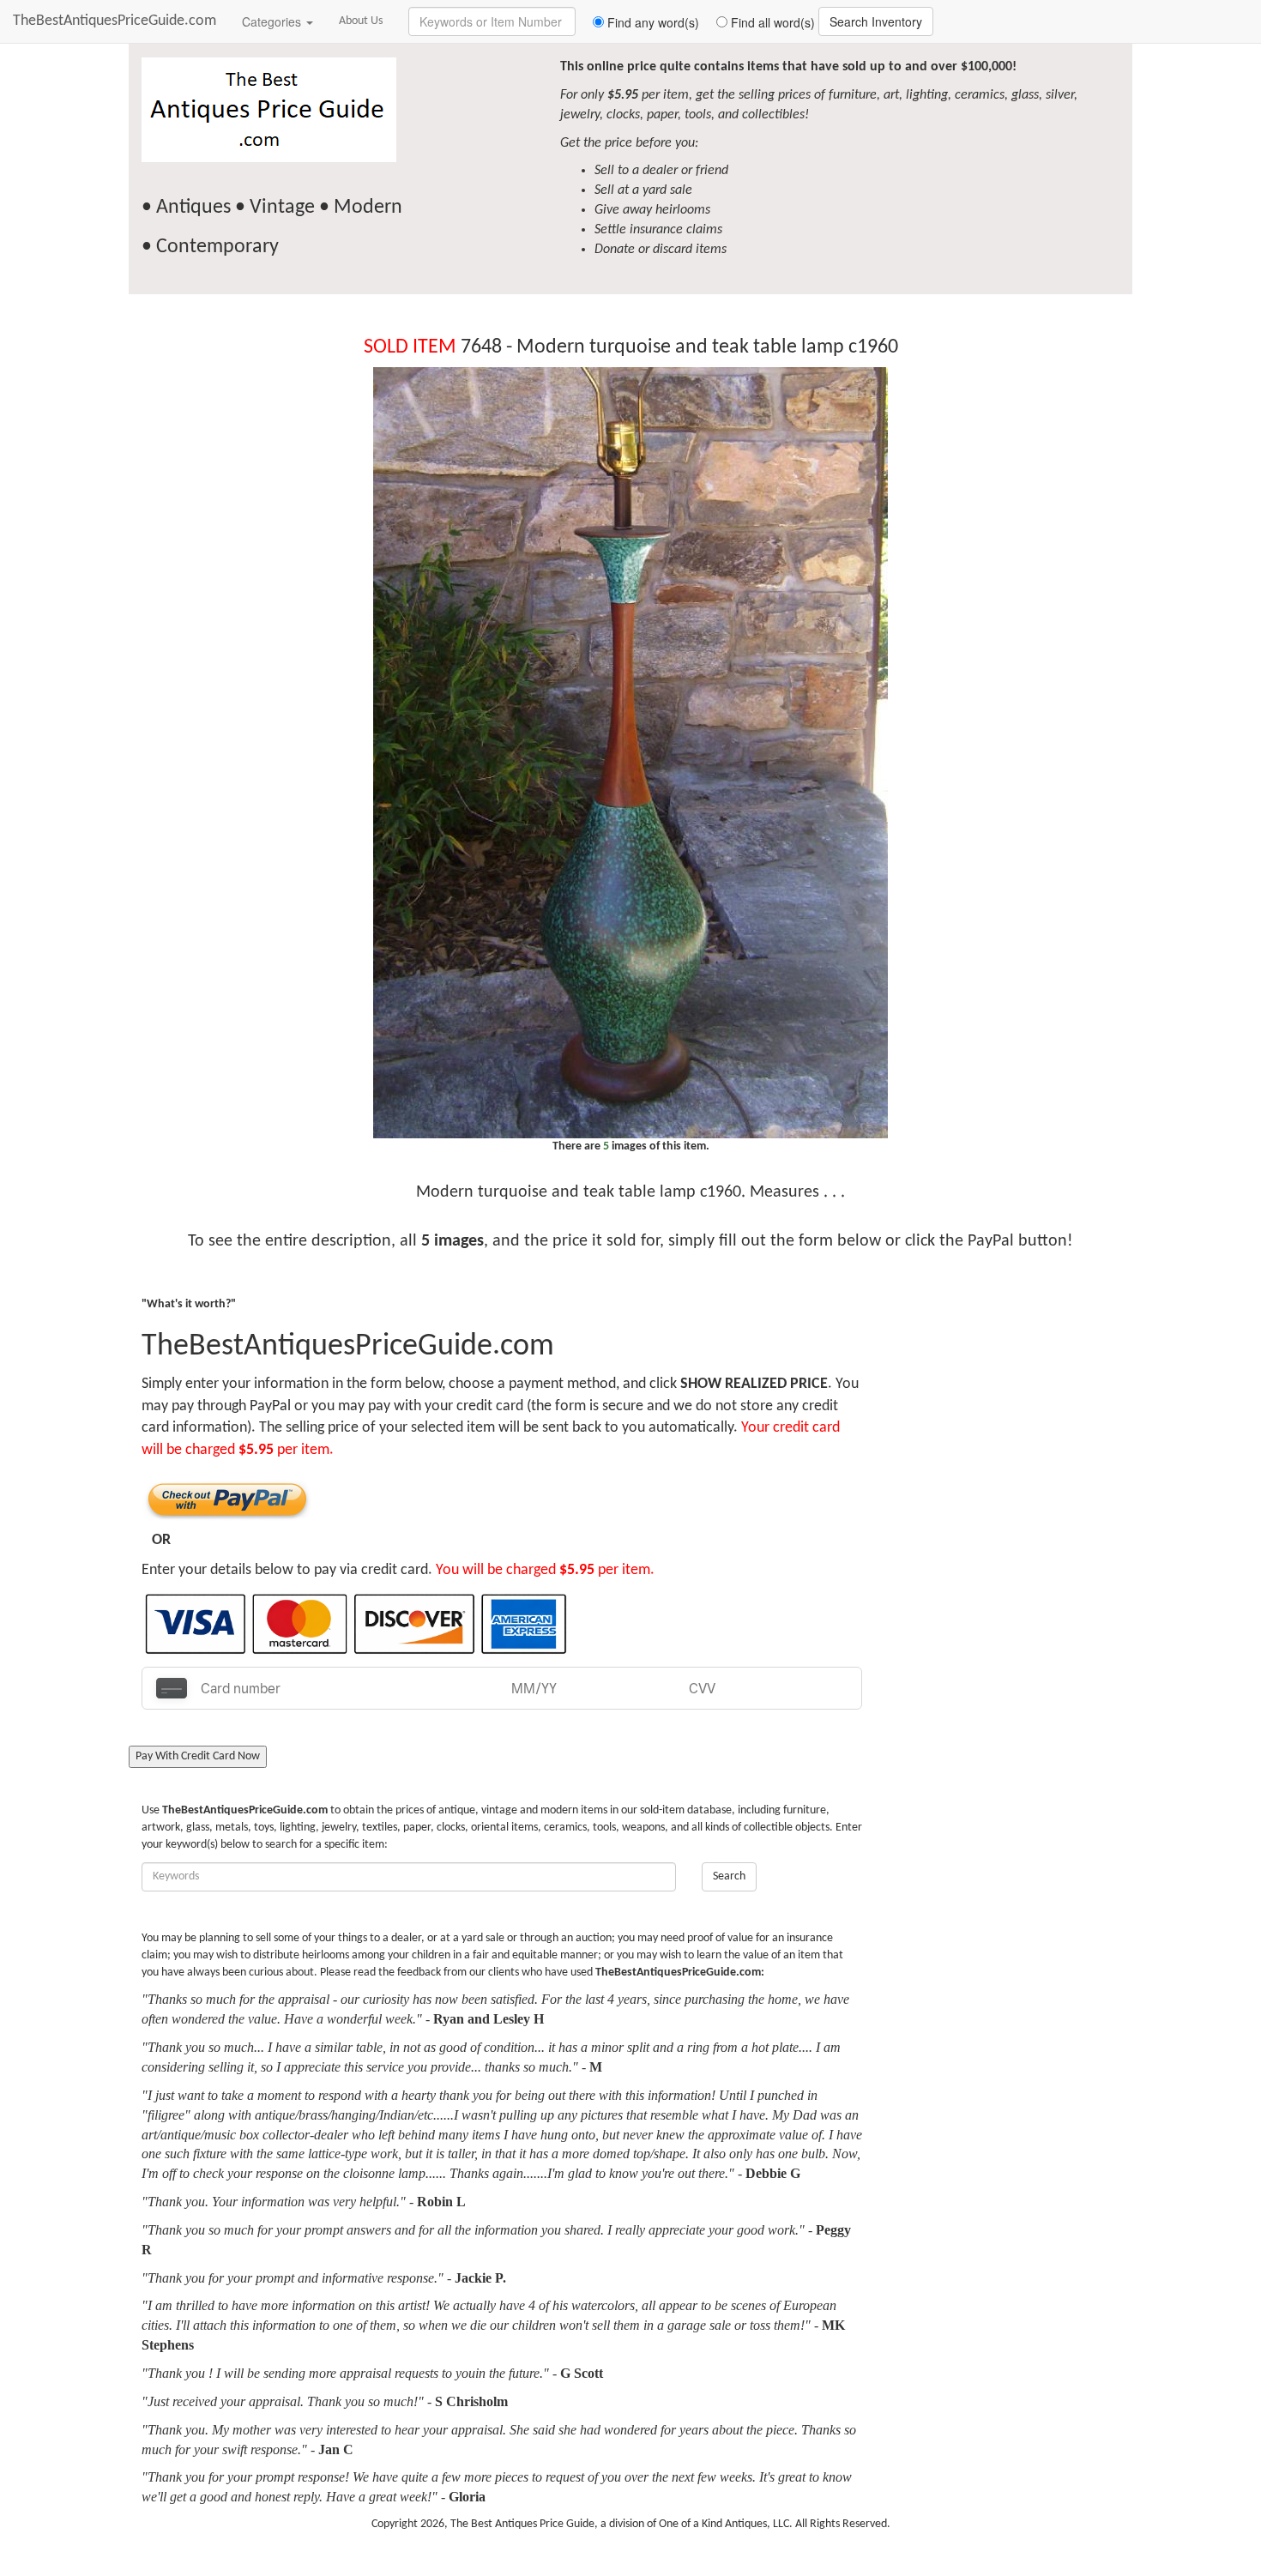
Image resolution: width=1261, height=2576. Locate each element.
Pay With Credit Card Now (198, 1756)
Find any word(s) (652, 22)
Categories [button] (273, 21)
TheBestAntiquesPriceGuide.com (115, 21)
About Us (361, 21)
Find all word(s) (771, 22)
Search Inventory (876, 21)
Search (729, 1876)
